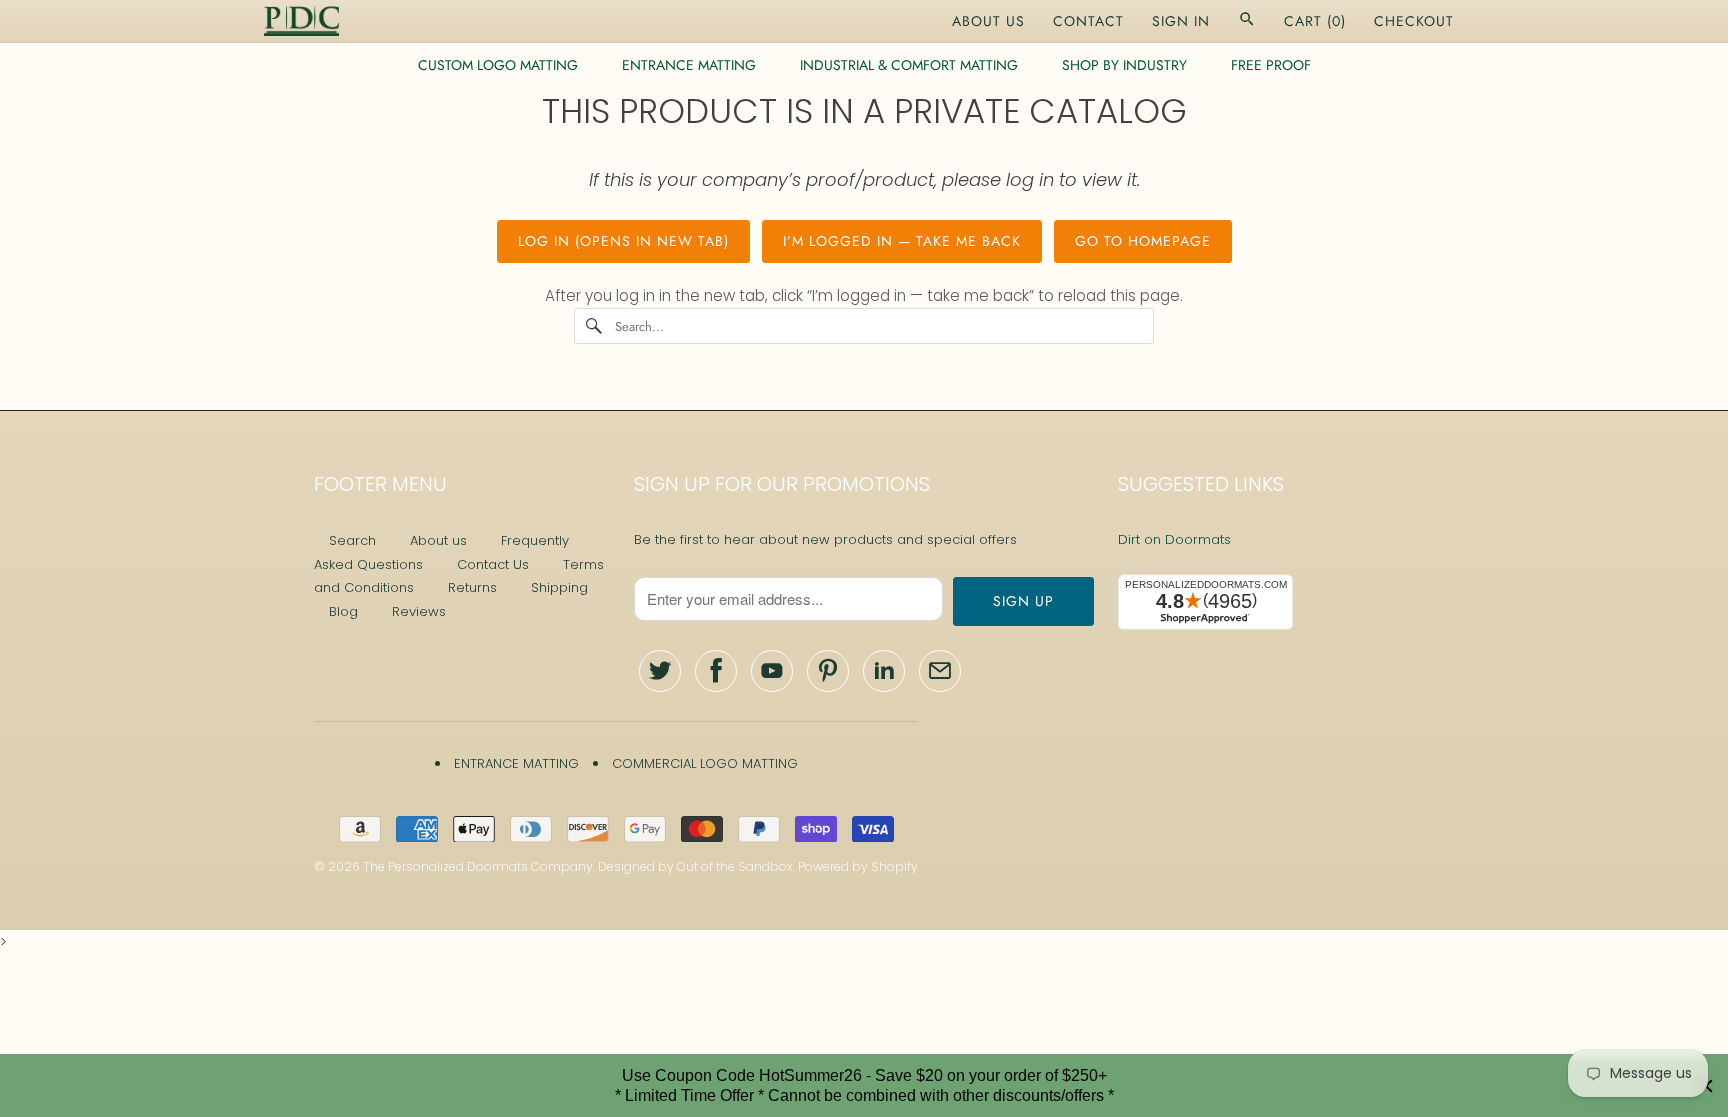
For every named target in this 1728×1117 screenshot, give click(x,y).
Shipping (559, 587)
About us (438, 540)
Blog (343, 611)
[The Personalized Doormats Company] (301, 21)
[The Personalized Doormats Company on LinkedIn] (884, 671)
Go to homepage (1143, 241)
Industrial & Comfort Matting (909, 65)
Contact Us (493, 564)
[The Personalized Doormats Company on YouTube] (772, 671)
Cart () (1315, 21)
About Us (988, 21)
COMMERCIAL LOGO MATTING (705, 763)
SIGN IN (1181, 21)
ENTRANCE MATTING (689, 65)
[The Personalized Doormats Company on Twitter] (660, 671)
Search (352, 540)
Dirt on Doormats (1174, 539)
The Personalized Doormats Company (478, 866)
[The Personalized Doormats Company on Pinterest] (828, 671)
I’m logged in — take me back (902, 241)
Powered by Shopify (858, 866)
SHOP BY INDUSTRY (1124, 65)
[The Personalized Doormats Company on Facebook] (716, 671)
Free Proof (1271, 65)
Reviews (419, 611)
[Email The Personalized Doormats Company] (940, 671)
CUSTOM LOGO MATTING (498, 65)
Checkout (1414, 21)
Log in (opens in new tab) (623, 241)
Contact (1088, 21)
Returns (472, 587)
